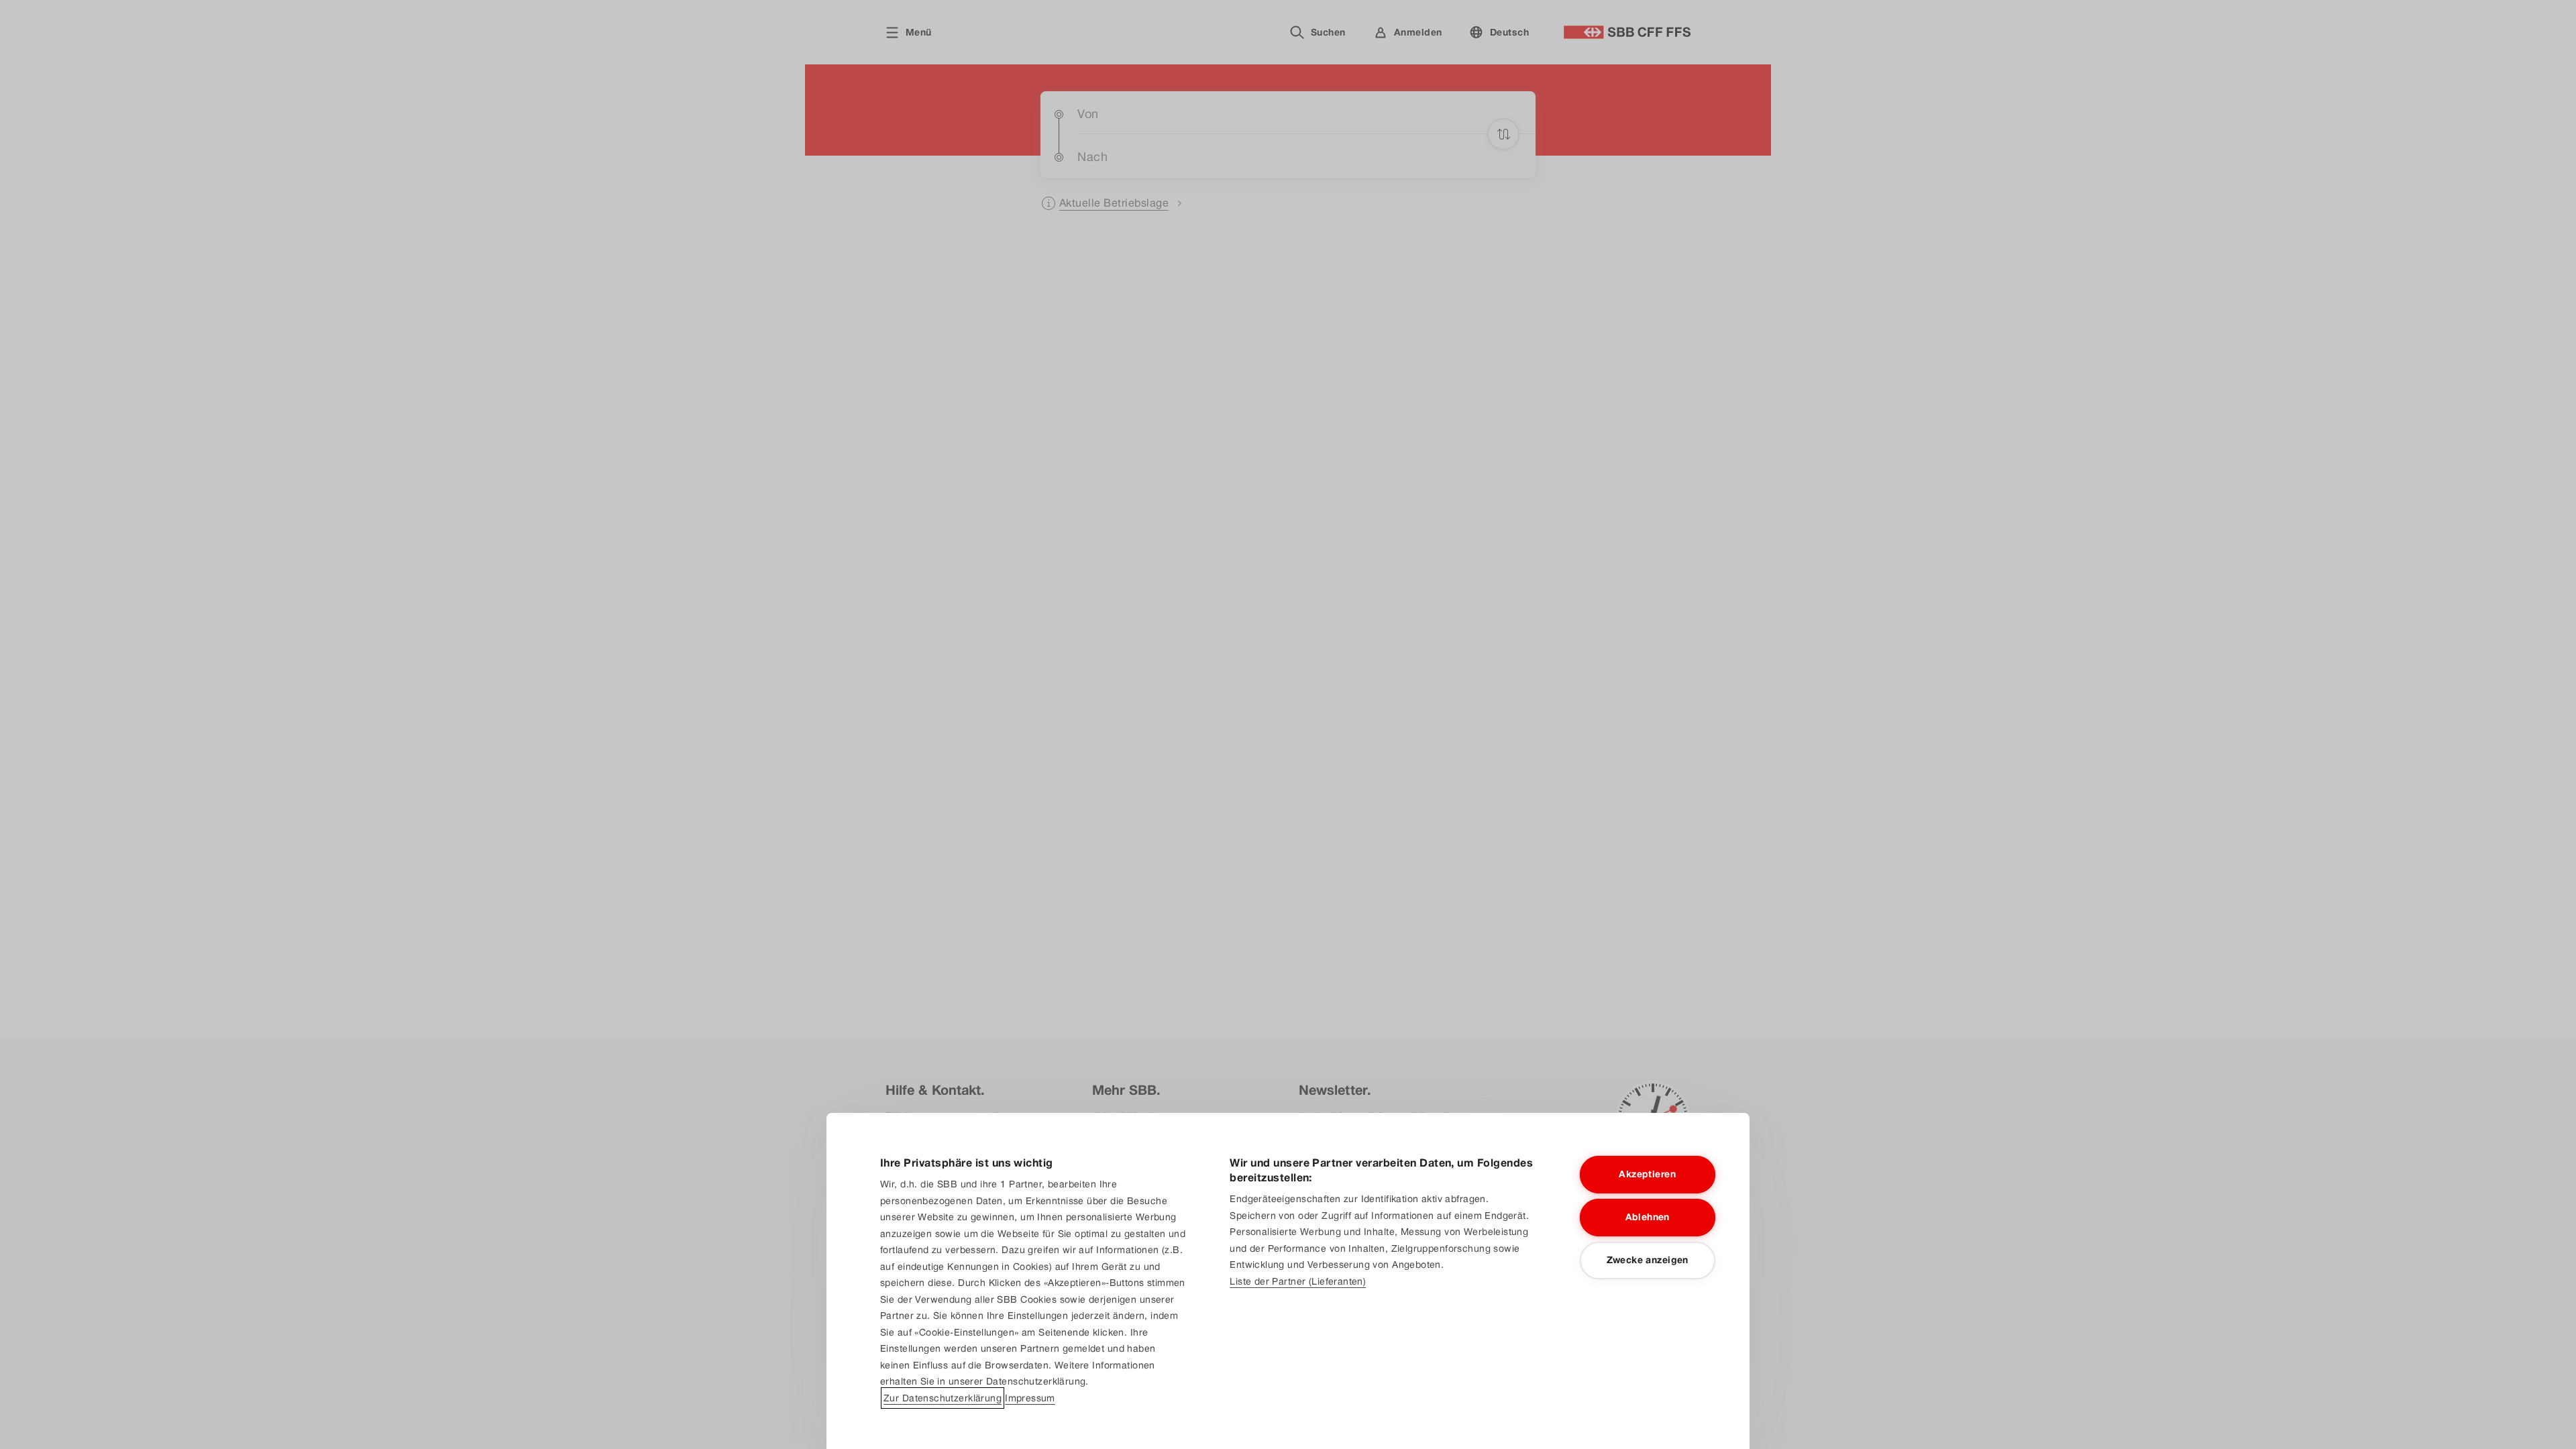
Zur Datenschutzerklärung (943, 1398)
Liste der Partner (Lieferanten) (1298, 1281)
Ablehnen (1648, 1217)
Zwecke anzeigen (1648, 1260)
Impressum (1030, 1398)
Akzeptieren (1647, 1174)
